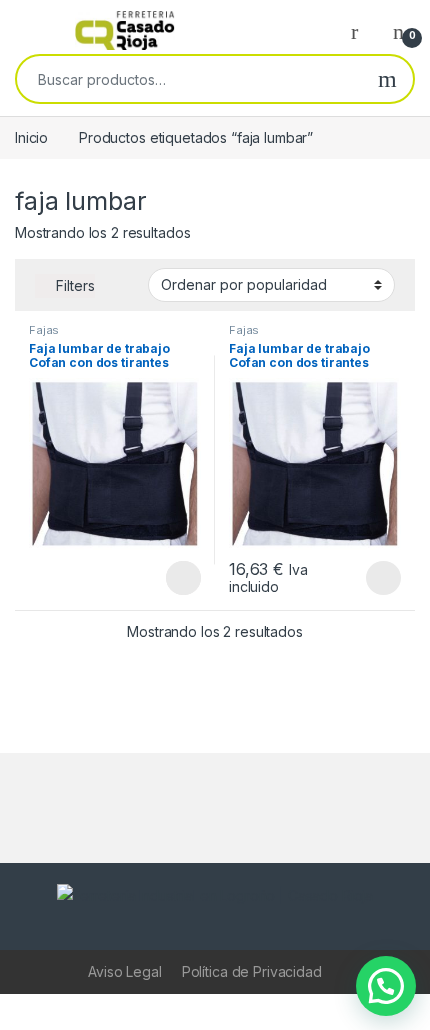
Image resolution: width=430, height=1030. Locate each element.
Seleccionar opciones (362, 578)
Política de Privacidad (252, 971)
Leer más (183, 578)
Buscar (387, 79)
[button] (386, 986)
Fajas (44, 330)
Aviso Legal (124, 971)
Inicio (31, 137)
